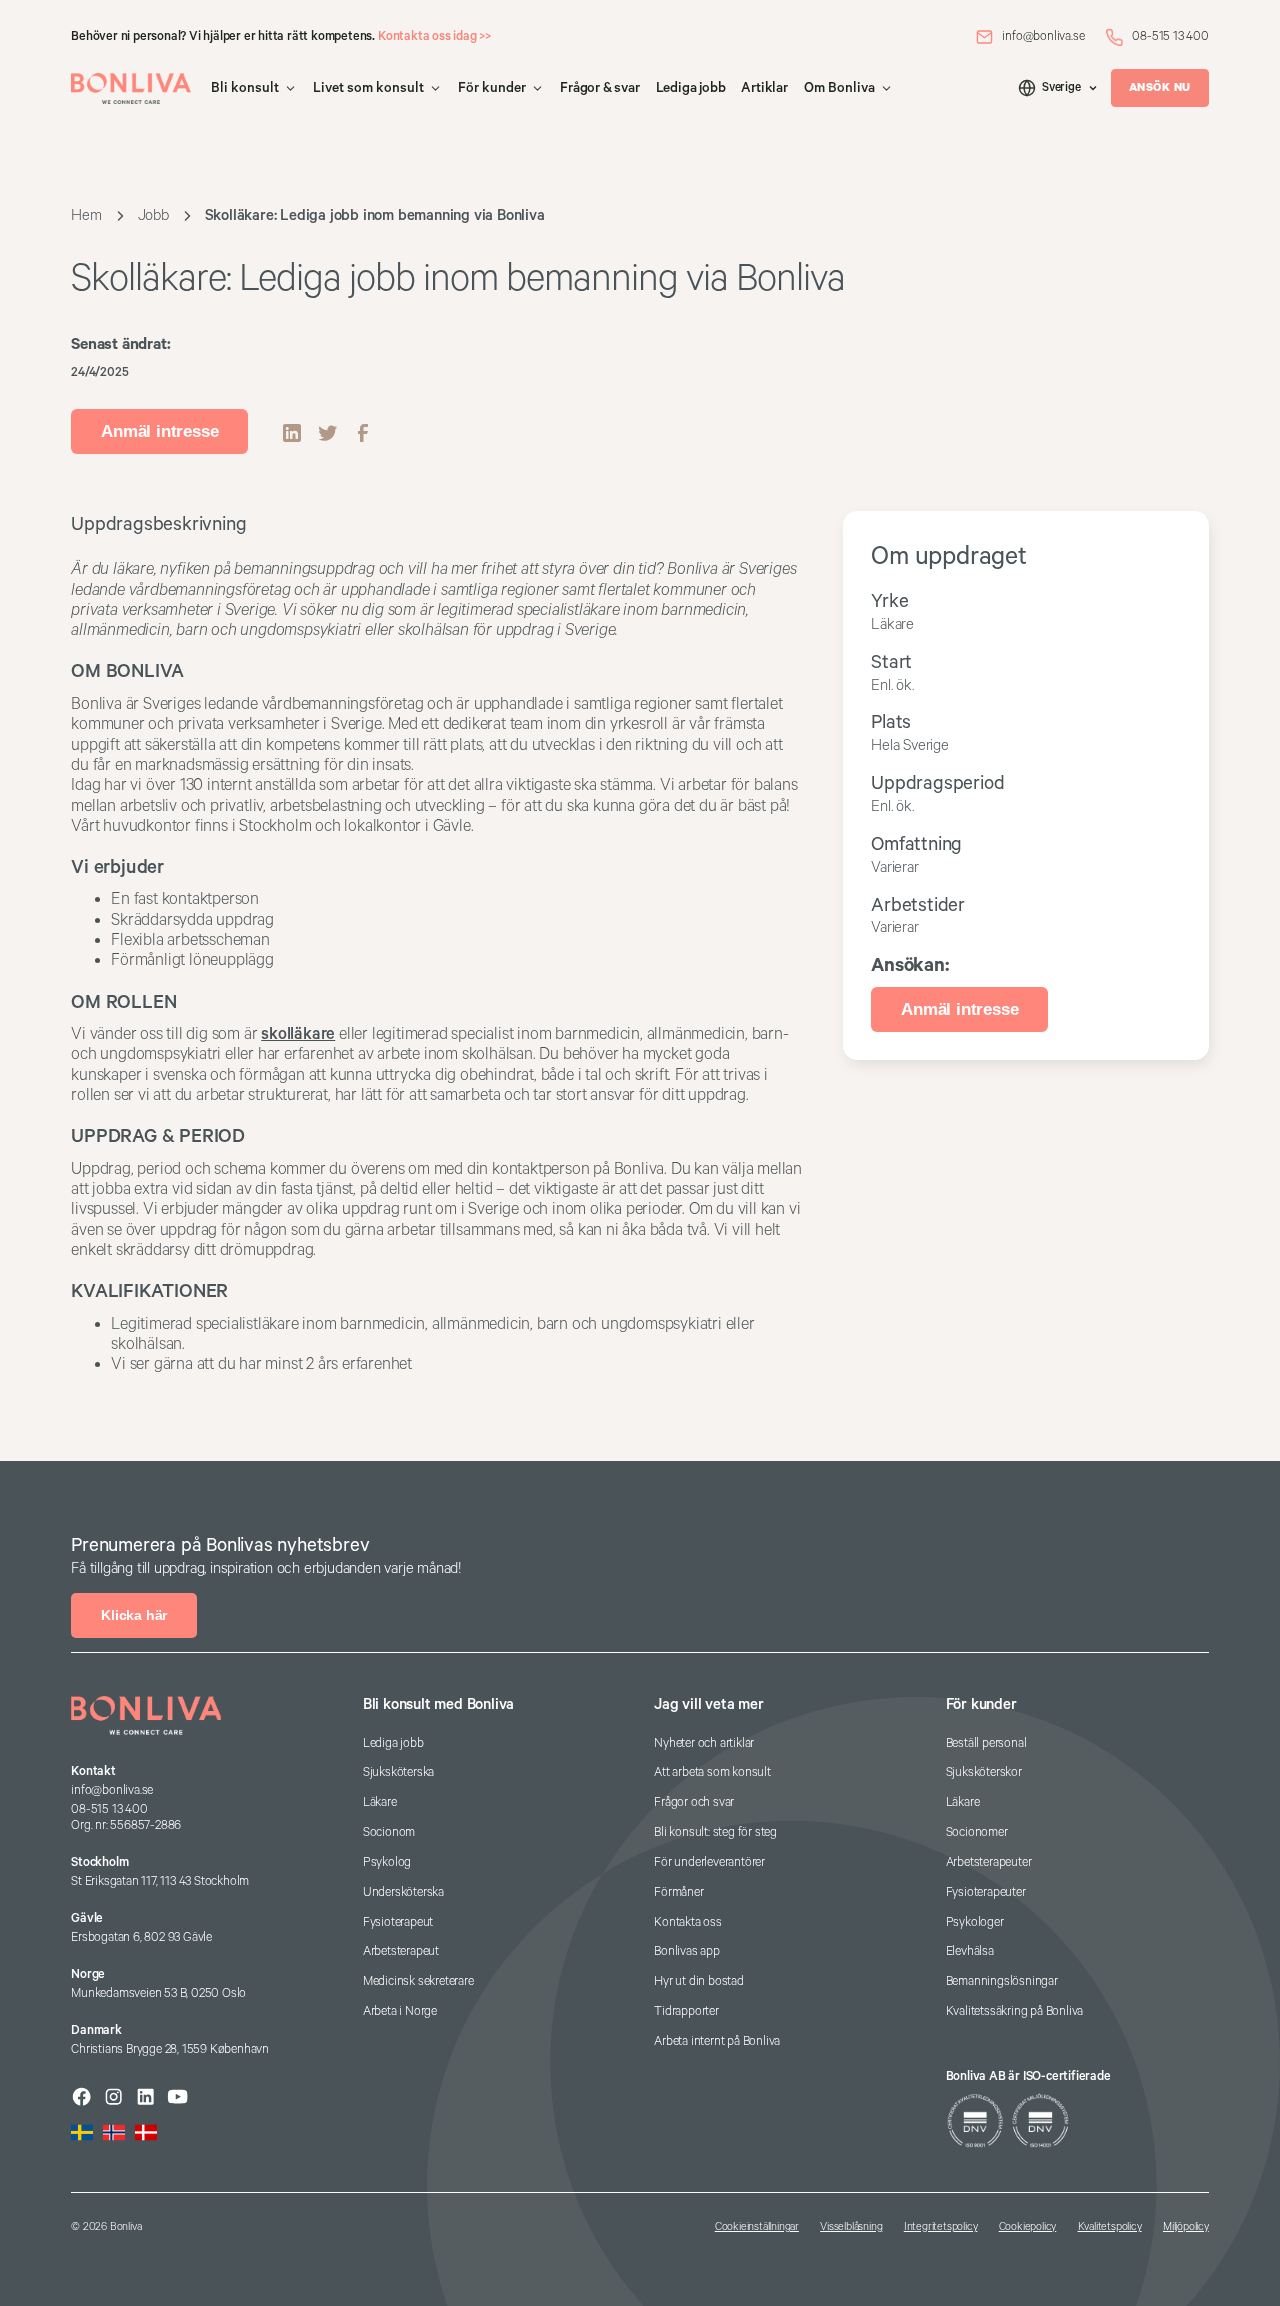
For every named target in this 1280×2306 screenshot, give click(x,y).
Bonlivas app (687, 1951)
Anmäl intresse (159, 431)
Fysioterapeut (398, 1922)
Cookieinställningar (757, 2227)
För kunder (492, 88)
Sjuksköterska (398, 1772)
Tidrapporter (686, 2011)
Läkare (380, 1802)
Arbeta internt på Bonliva (717, 2041)
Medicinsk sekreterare (418, 1981)
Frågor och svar (694, 1802)
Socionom (389, 1832)
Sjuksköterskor (984, 1772)
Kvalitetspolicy (1110, 2227)
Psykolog (387, 1862)
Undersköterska (403, 1892)
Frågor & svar (599, 88)
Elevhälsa (970, 1951)
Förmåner (678, 1892)
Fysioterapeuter (986, 1892)
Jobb (153, 215)
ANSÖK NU (1160, 87)
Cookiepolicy (1028, 2227)
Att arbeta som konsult (712, 1772)
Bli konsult (245, 88)
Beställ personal (986, 1743)
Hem (86, 215)
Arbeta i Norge (400, 2011)
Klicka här (134, 1615)
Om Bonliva (839, 88)
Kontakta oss (688, 1922)
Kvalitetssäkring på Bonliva (1015, 2011)
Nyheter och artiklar (704, 1743)
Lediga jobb (691, 88)
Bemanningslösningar (1002, 1981)
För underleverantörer (709, 1862)
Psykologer (975, 1922)
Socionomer (977, 1832)
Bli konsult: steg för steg (715, 1832)
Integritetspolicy (941, 2227)
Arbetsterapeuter (989, 1862)
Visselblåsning (851, 2227)
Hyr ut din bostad (699, 1981)
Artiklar (764, 88)
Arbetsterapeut (401, 1951)
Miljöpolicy (1186, 2227)
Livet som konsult (368, 88)
